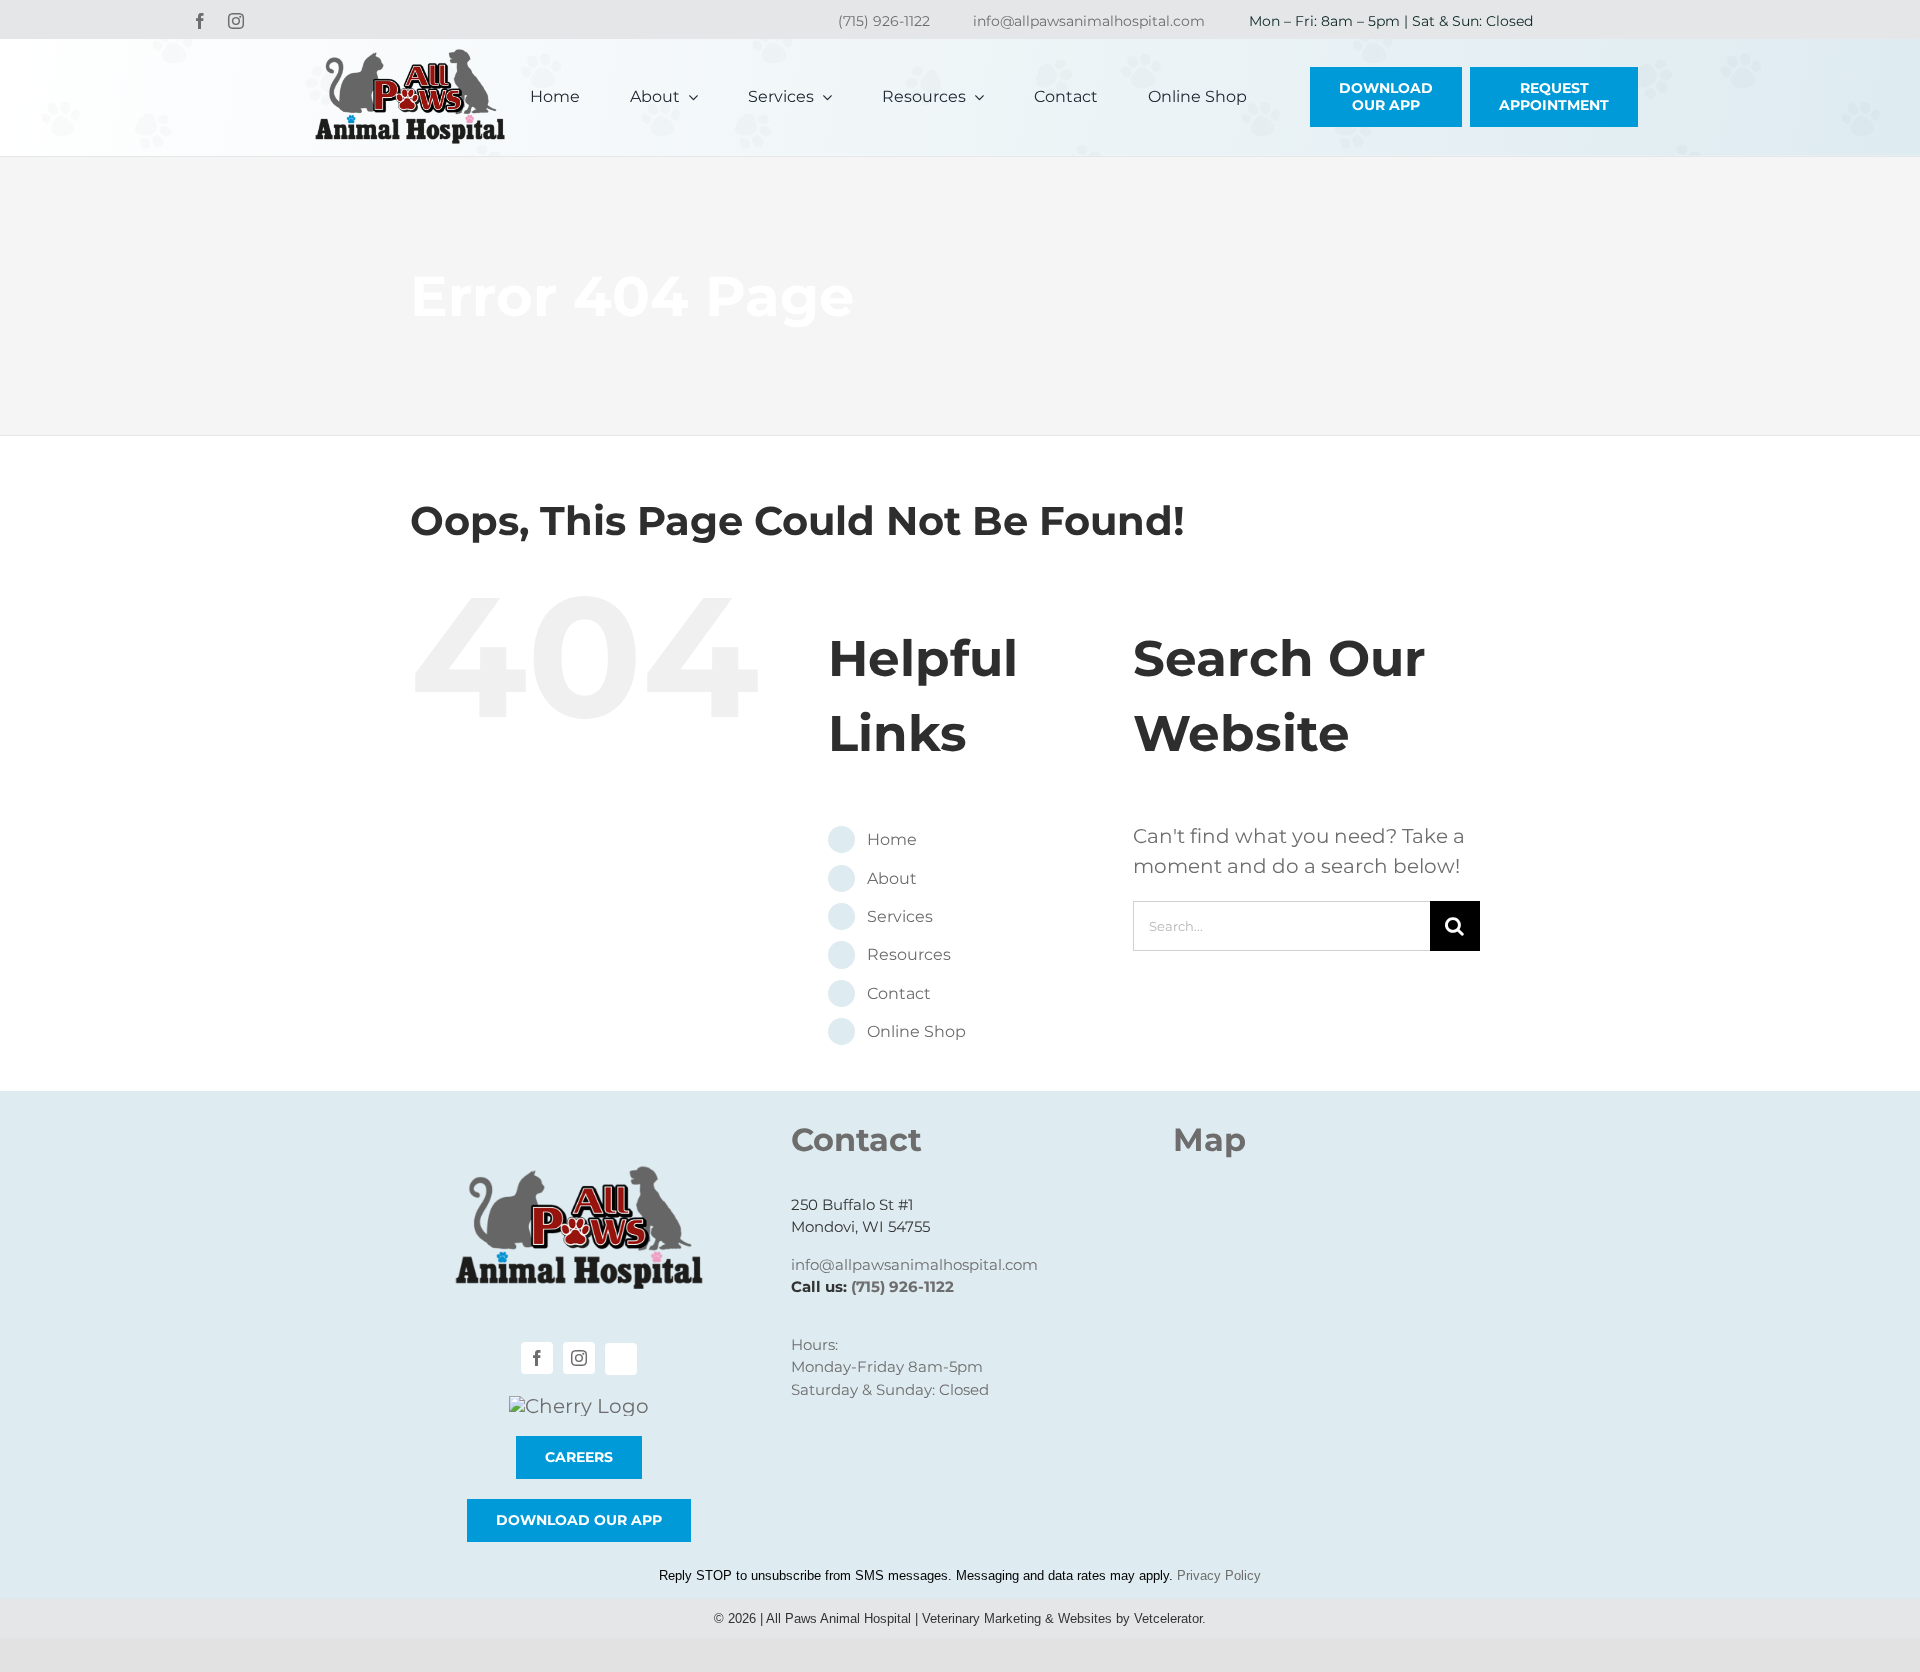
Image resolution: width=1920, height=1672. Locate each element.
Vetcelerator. (1170, 1618)
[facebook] (200, 21)
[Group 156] (579, 1406)
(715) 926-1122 (884, 21)
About (892, 878)
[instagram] (236, 21)
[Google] (270, 22)
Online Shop (916, 1031)
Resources (909, 954)
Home (892, 839)
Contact (899, 993)
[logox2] (410, 59)
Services (900, 916)
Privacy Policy (1219, 1575)
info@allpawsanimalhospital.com (1089, 21)
